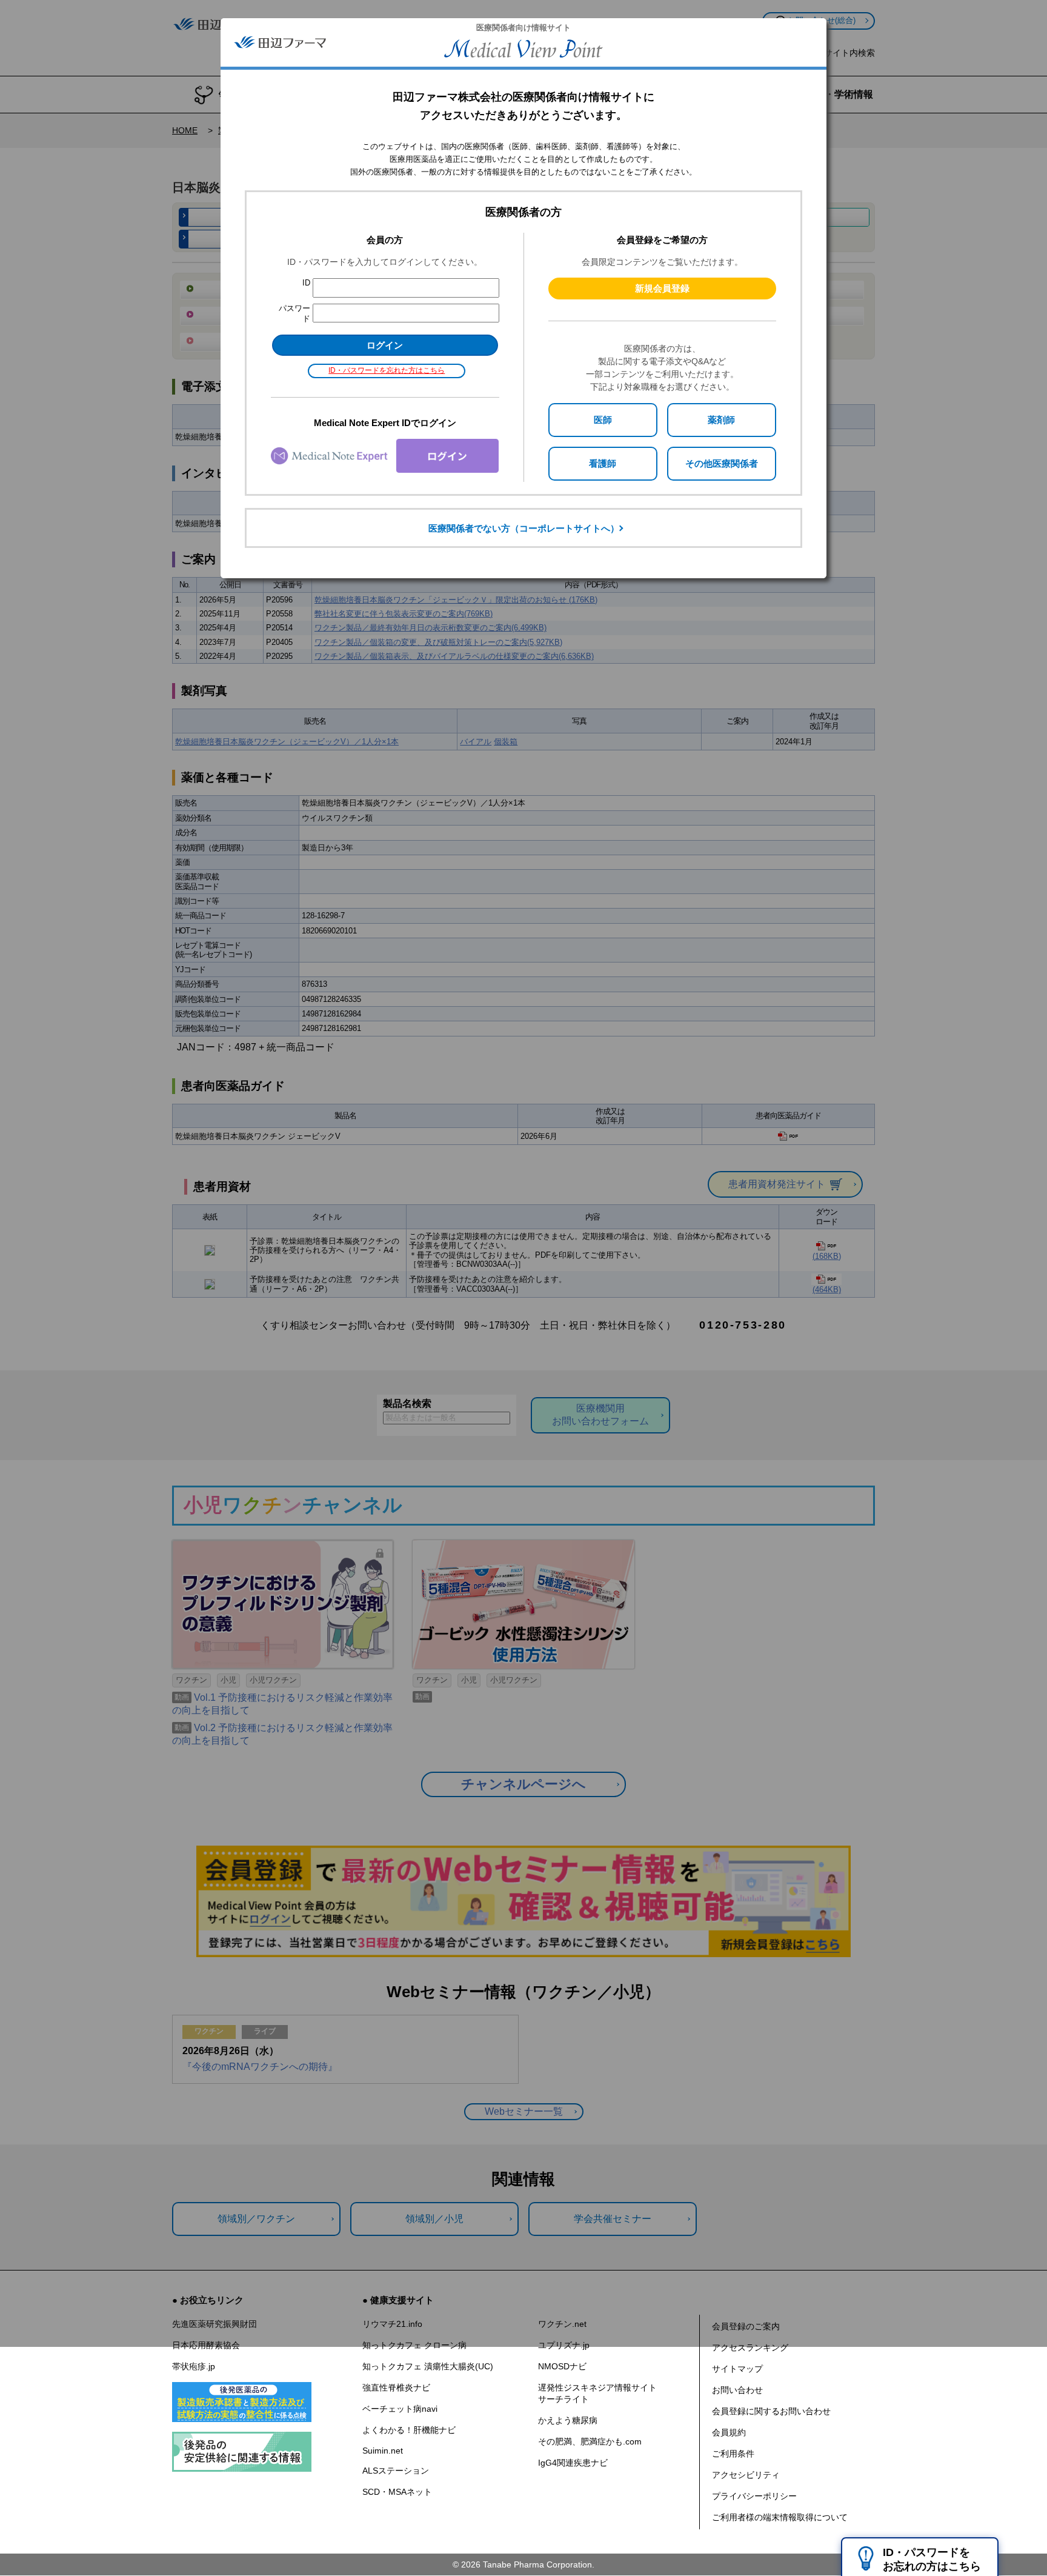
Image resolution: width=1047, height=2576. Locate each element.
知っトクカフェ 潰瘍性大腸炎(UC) (428, 2366)
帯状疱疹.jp (194, 2366)
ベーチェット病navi (400, 2409)
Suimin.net (383, 2451)
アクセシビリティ (746, 2475)
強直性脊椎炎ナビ (396, 2387)
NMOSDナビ (562, 2366)
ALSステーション (396, 2471)
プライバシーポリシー (754, 2496)
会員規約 (729, 2432)
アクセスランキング (750, 2347)
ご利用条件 (733, 2454)
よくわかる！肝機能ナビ (409, 2430)
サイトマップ (737, 2369)
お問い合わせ (737, 2390)
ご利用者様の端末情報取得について (780, 2517)
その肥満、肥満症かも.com (590, 2441)
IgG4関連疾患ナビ (573, 2463)
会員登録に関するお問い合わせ (771, 2411)
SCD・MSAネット (397, 2492)
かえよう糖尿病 (568, 2420)
